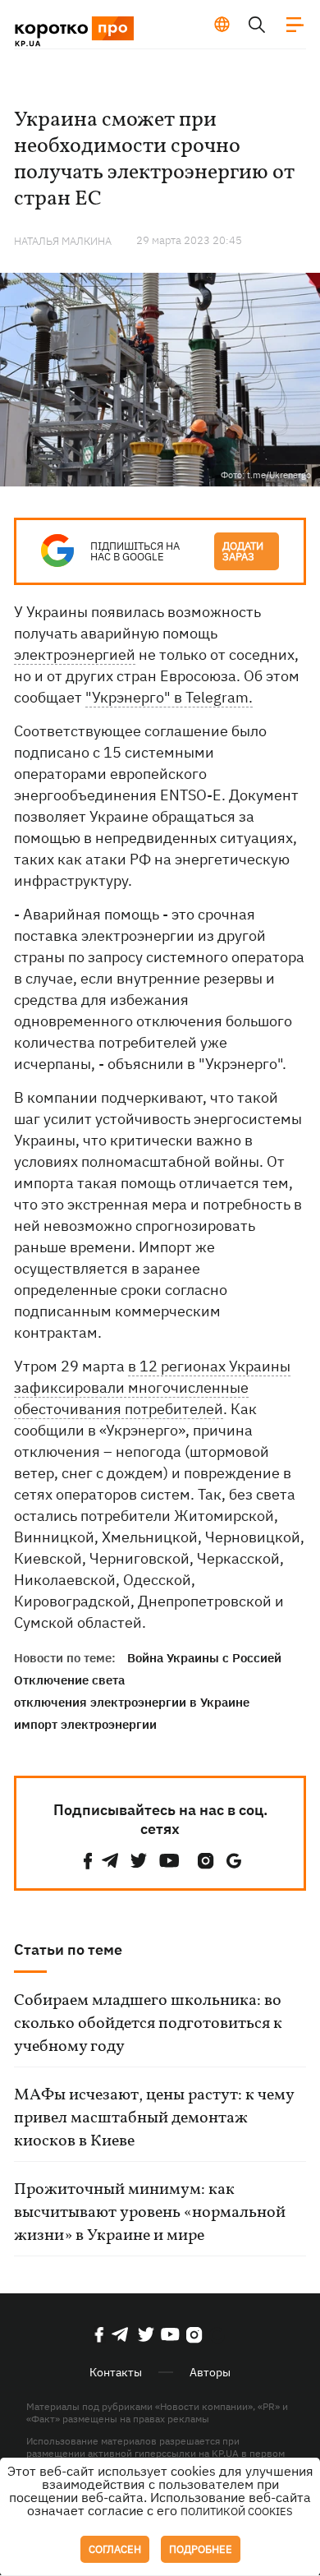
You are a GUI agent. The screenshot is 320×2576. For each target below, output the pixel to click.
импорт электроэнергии (85, 1724)
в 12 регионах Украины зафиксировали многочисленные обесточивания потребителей (152, 1387)
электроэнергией (75, 654)
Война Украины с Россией (204, 1658)
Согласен (115, 2549)
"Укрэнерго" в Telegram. (169, 697)
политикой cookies (237, 2511)
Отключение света (69, 1680)
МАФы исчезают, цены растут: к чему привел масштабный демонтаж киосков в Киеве (154, 2118)
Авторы (210, 2372)
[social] (88, 1861)
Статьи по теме (68, 1949)
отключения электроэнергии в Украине (132, 1702)
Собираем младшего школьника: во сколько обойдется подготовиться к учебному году (148, 2024)
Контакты (116, 2372)
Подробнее (201, 2549)
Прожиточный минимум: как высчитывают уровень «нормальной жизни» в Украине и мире (150, 2213)
